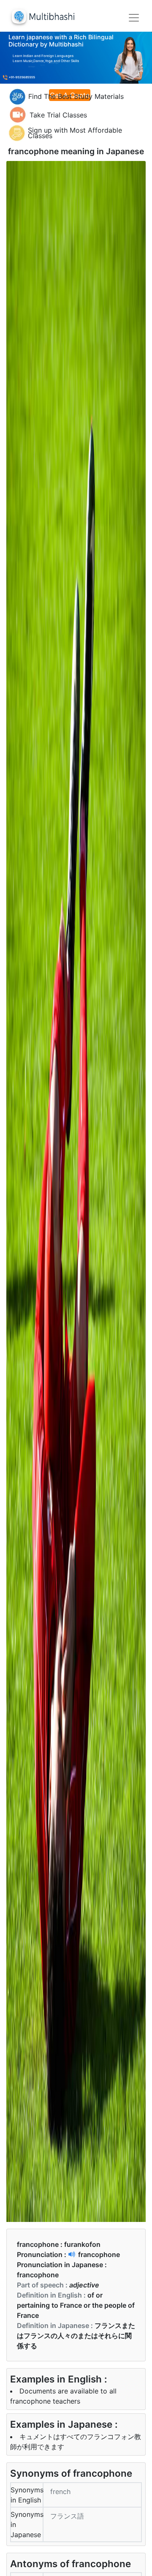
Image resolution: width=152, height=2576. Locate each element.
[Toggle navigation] (134, 18)
